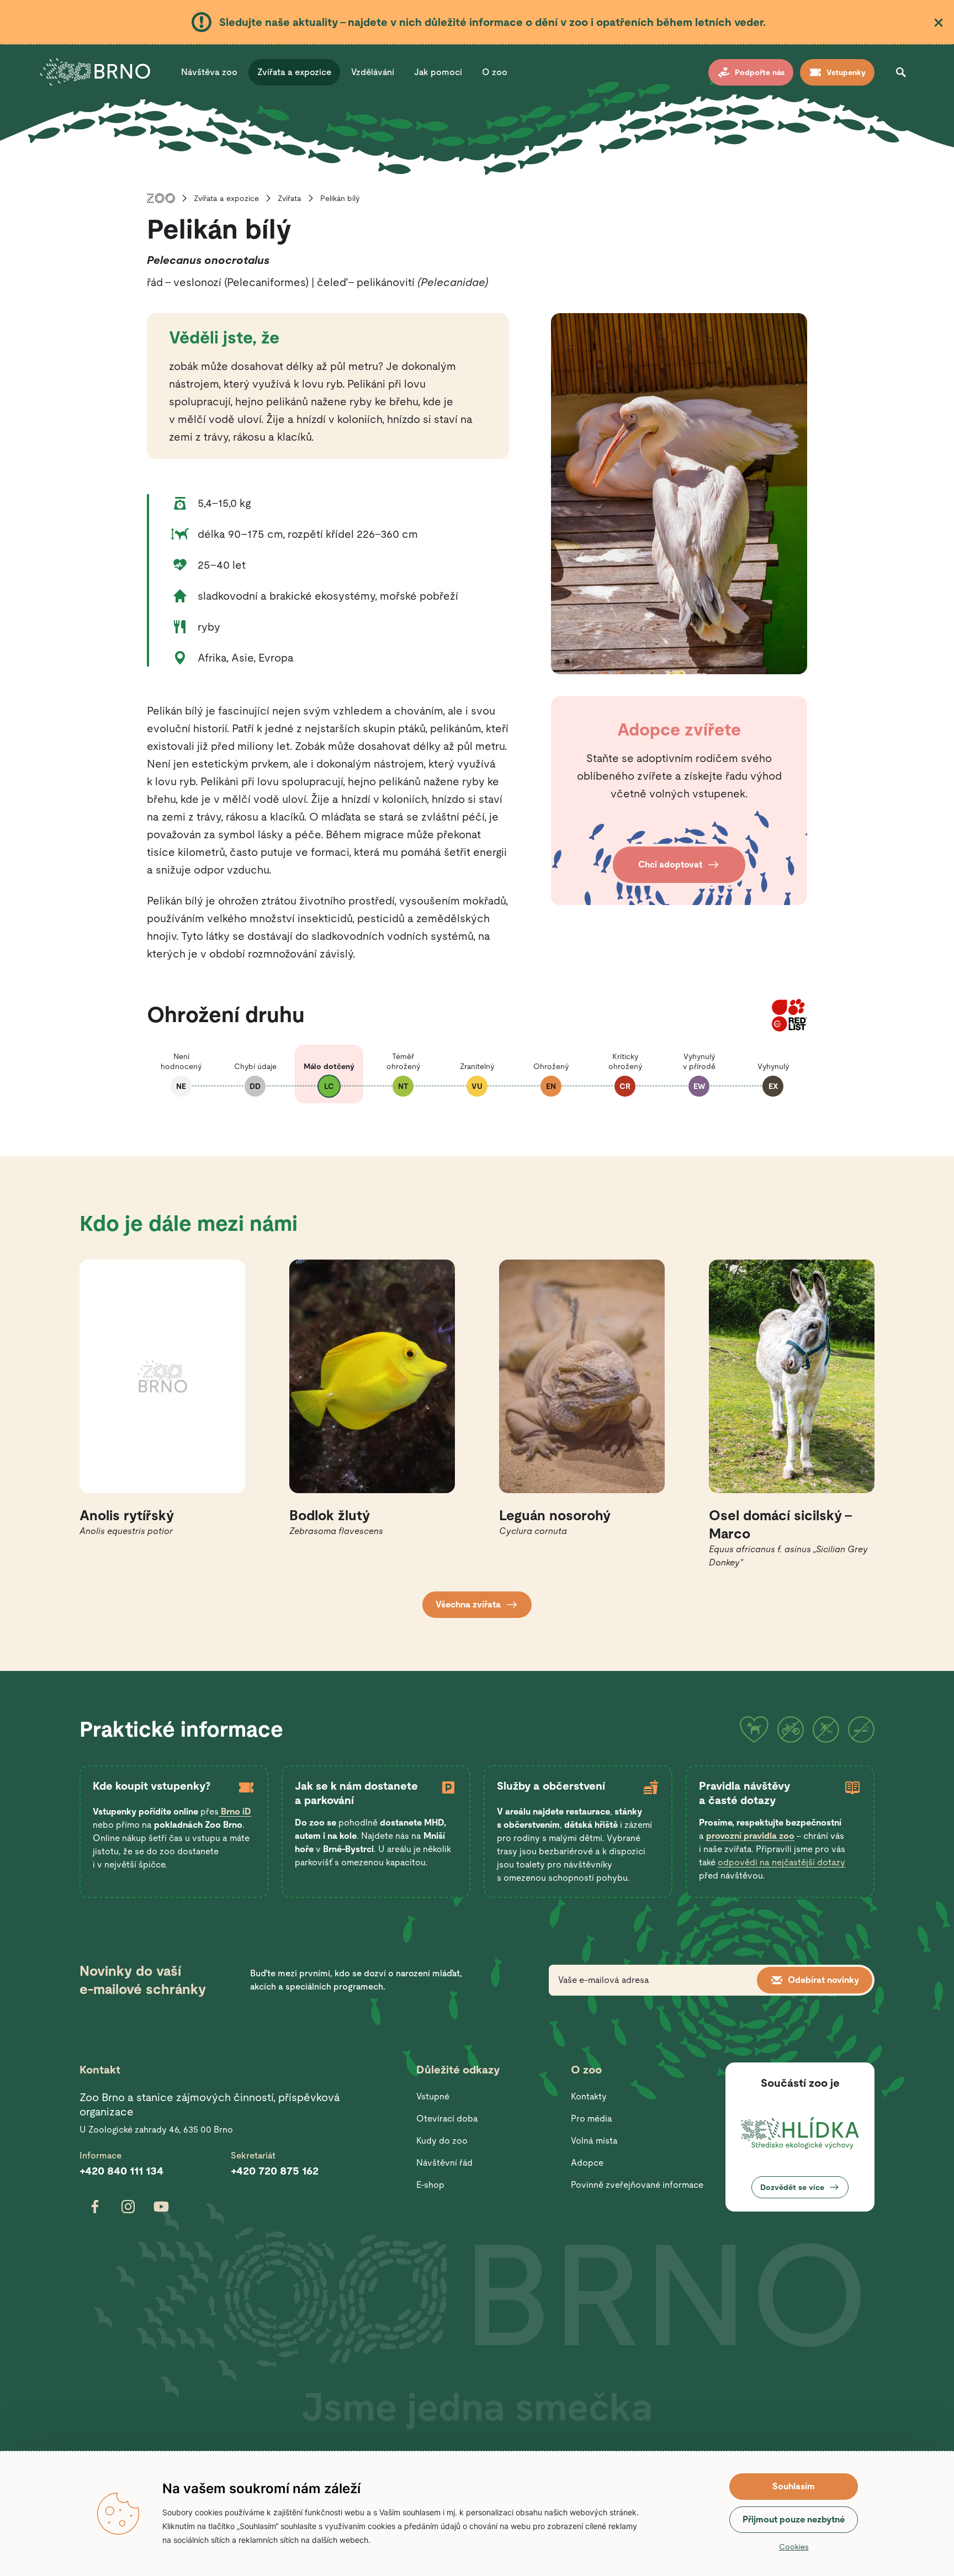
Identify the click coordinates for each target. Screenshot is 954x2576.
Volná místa (594, 2141)
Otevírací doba (447, 2119)
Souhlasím (794, 2486)
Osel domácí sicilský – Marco (781, 1525)
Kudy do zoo (442, 2141)
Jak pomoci (438, 72)
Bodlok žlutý (330, 1516)
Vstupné (433, 2096)
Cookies (794, 2547)
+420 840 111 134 (121, 2171)
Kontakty (589, 2096)
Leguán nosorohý (555, 1516)
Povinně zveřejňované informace (637, 2185)
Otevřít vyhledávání (901, 72)
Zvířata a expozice (294, 72)
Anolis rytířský (127, 1516)
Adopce (587, 2163)
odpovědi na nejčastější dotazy (781, 1862)
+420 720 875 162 (275, 2171)
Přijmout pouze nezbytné (794, 2519)
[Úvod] (161, 198)
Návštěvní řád (444, 2163)
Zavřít (939, 23)
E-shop (430, 2185)
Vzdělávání (373, 72)
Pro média (592, 2119)
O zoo (495, 72)
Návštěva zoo (209, 72)
